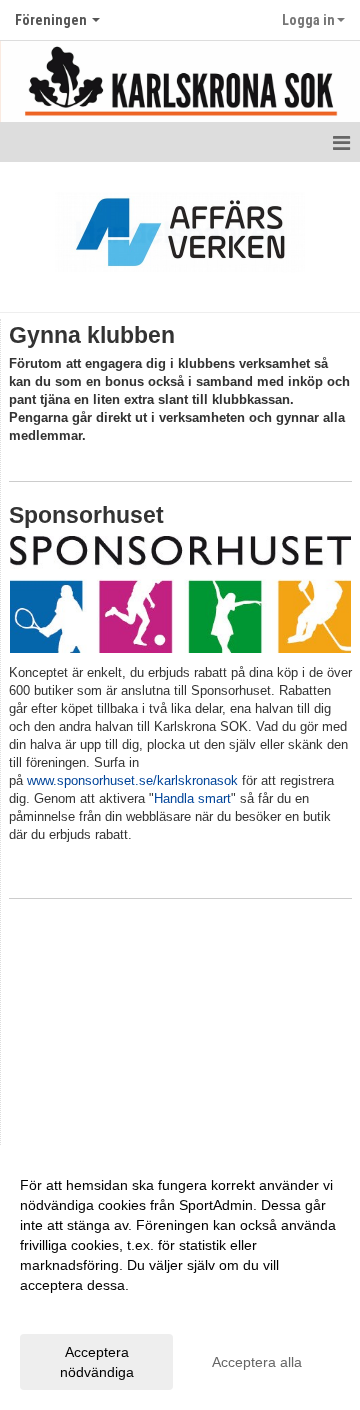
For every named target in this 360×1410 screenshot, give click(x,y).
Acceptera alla (257, 1362)
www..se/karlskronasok (132, 780)
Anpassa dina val (74, 1311)
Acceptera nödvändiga (97, 1362)
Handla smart (192, 798)
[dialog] (180, 1277)
